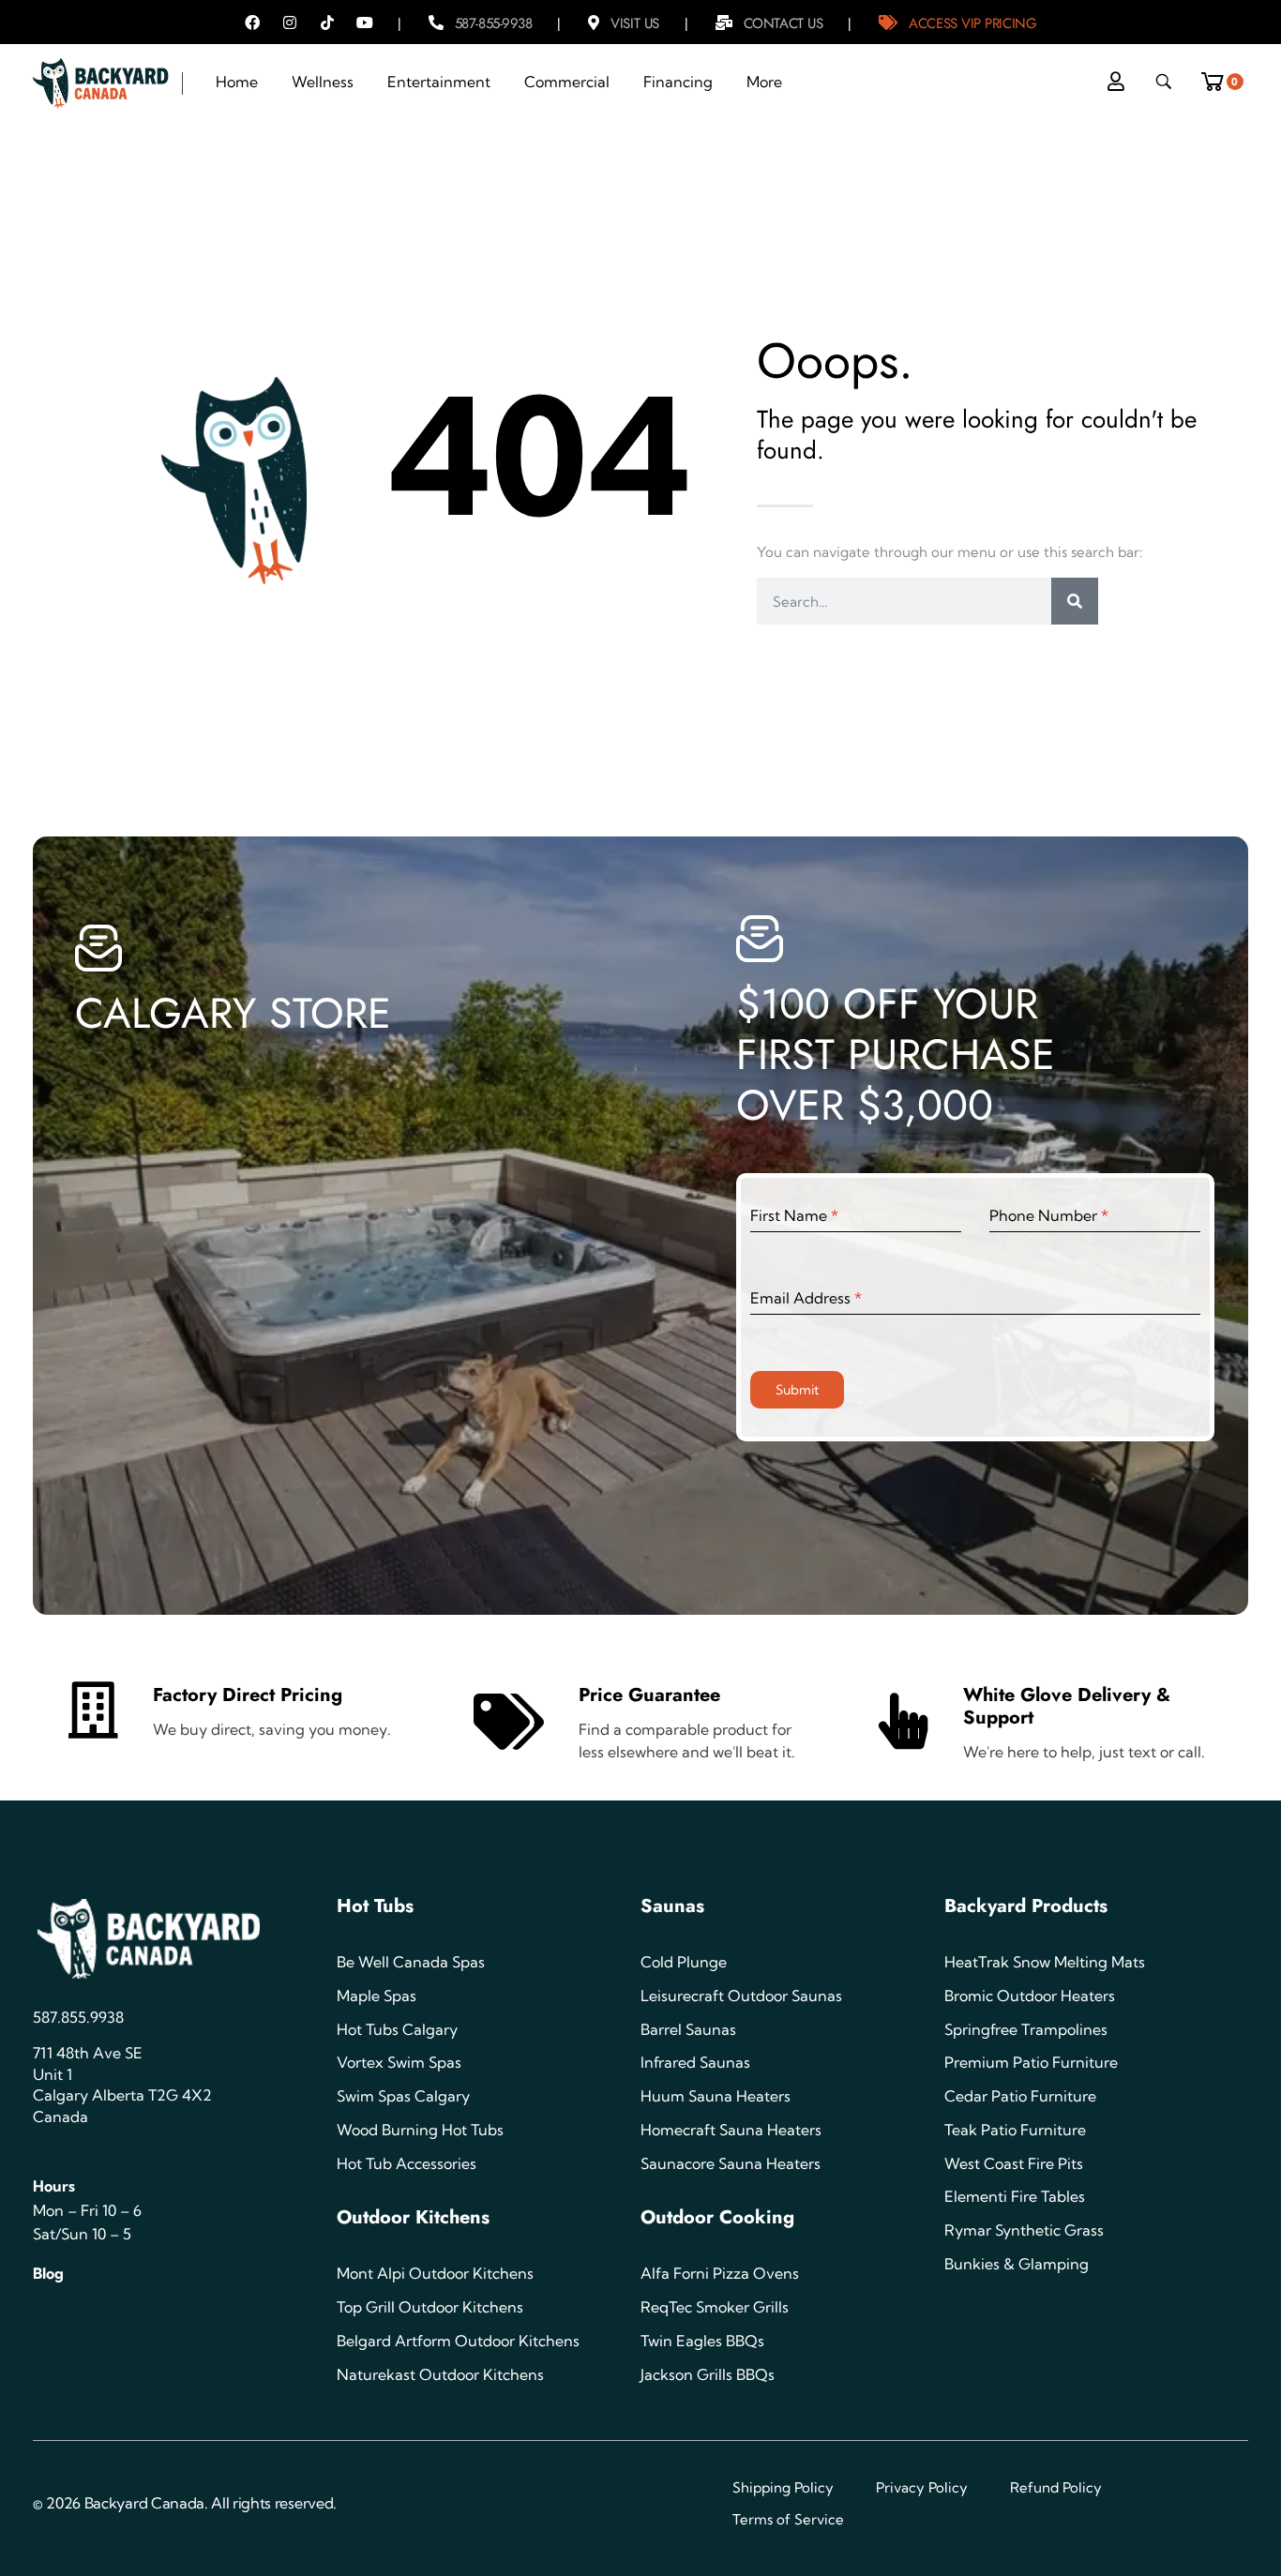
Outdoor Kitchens (413, 2217)
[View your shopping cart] (1219, 76)
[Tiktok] (327, 23)
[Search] (1075, 601)
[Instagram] (290, 23)
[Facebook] (252, 23)
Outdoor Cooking (717, 2217)
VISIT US (634, 23)
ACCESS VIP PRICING (972, 23)
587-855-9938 (494, 23)
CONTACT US (784, 23)
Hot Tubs (375, 1906)
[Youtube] (365, 23)
